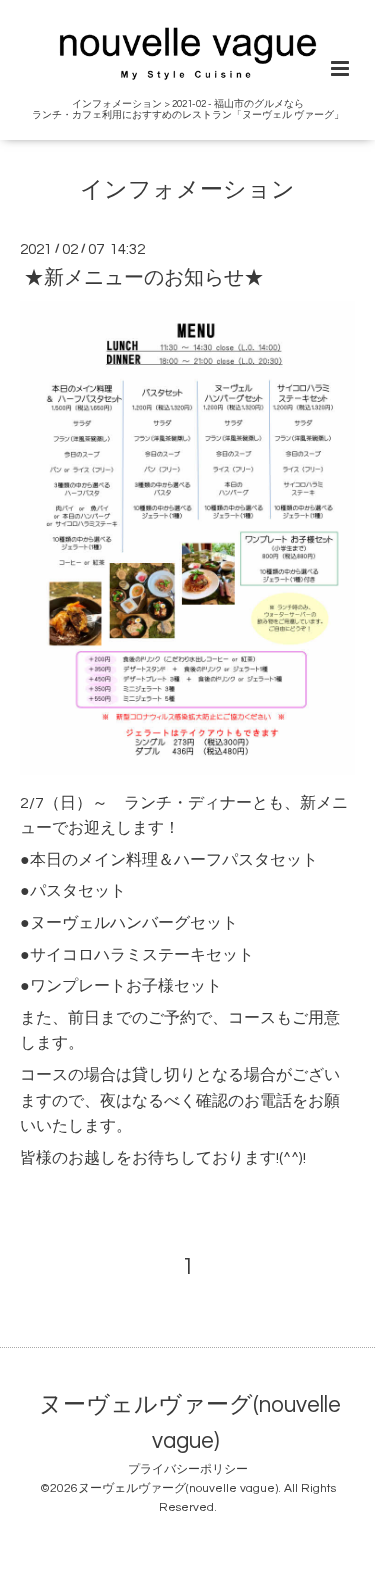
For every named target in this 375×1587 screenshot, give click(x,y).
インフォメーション (187, 190)
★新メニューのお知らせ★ (144, 278)
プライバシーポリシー (188, 1469)
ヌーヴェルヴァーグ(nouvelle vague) (190, 1423)
